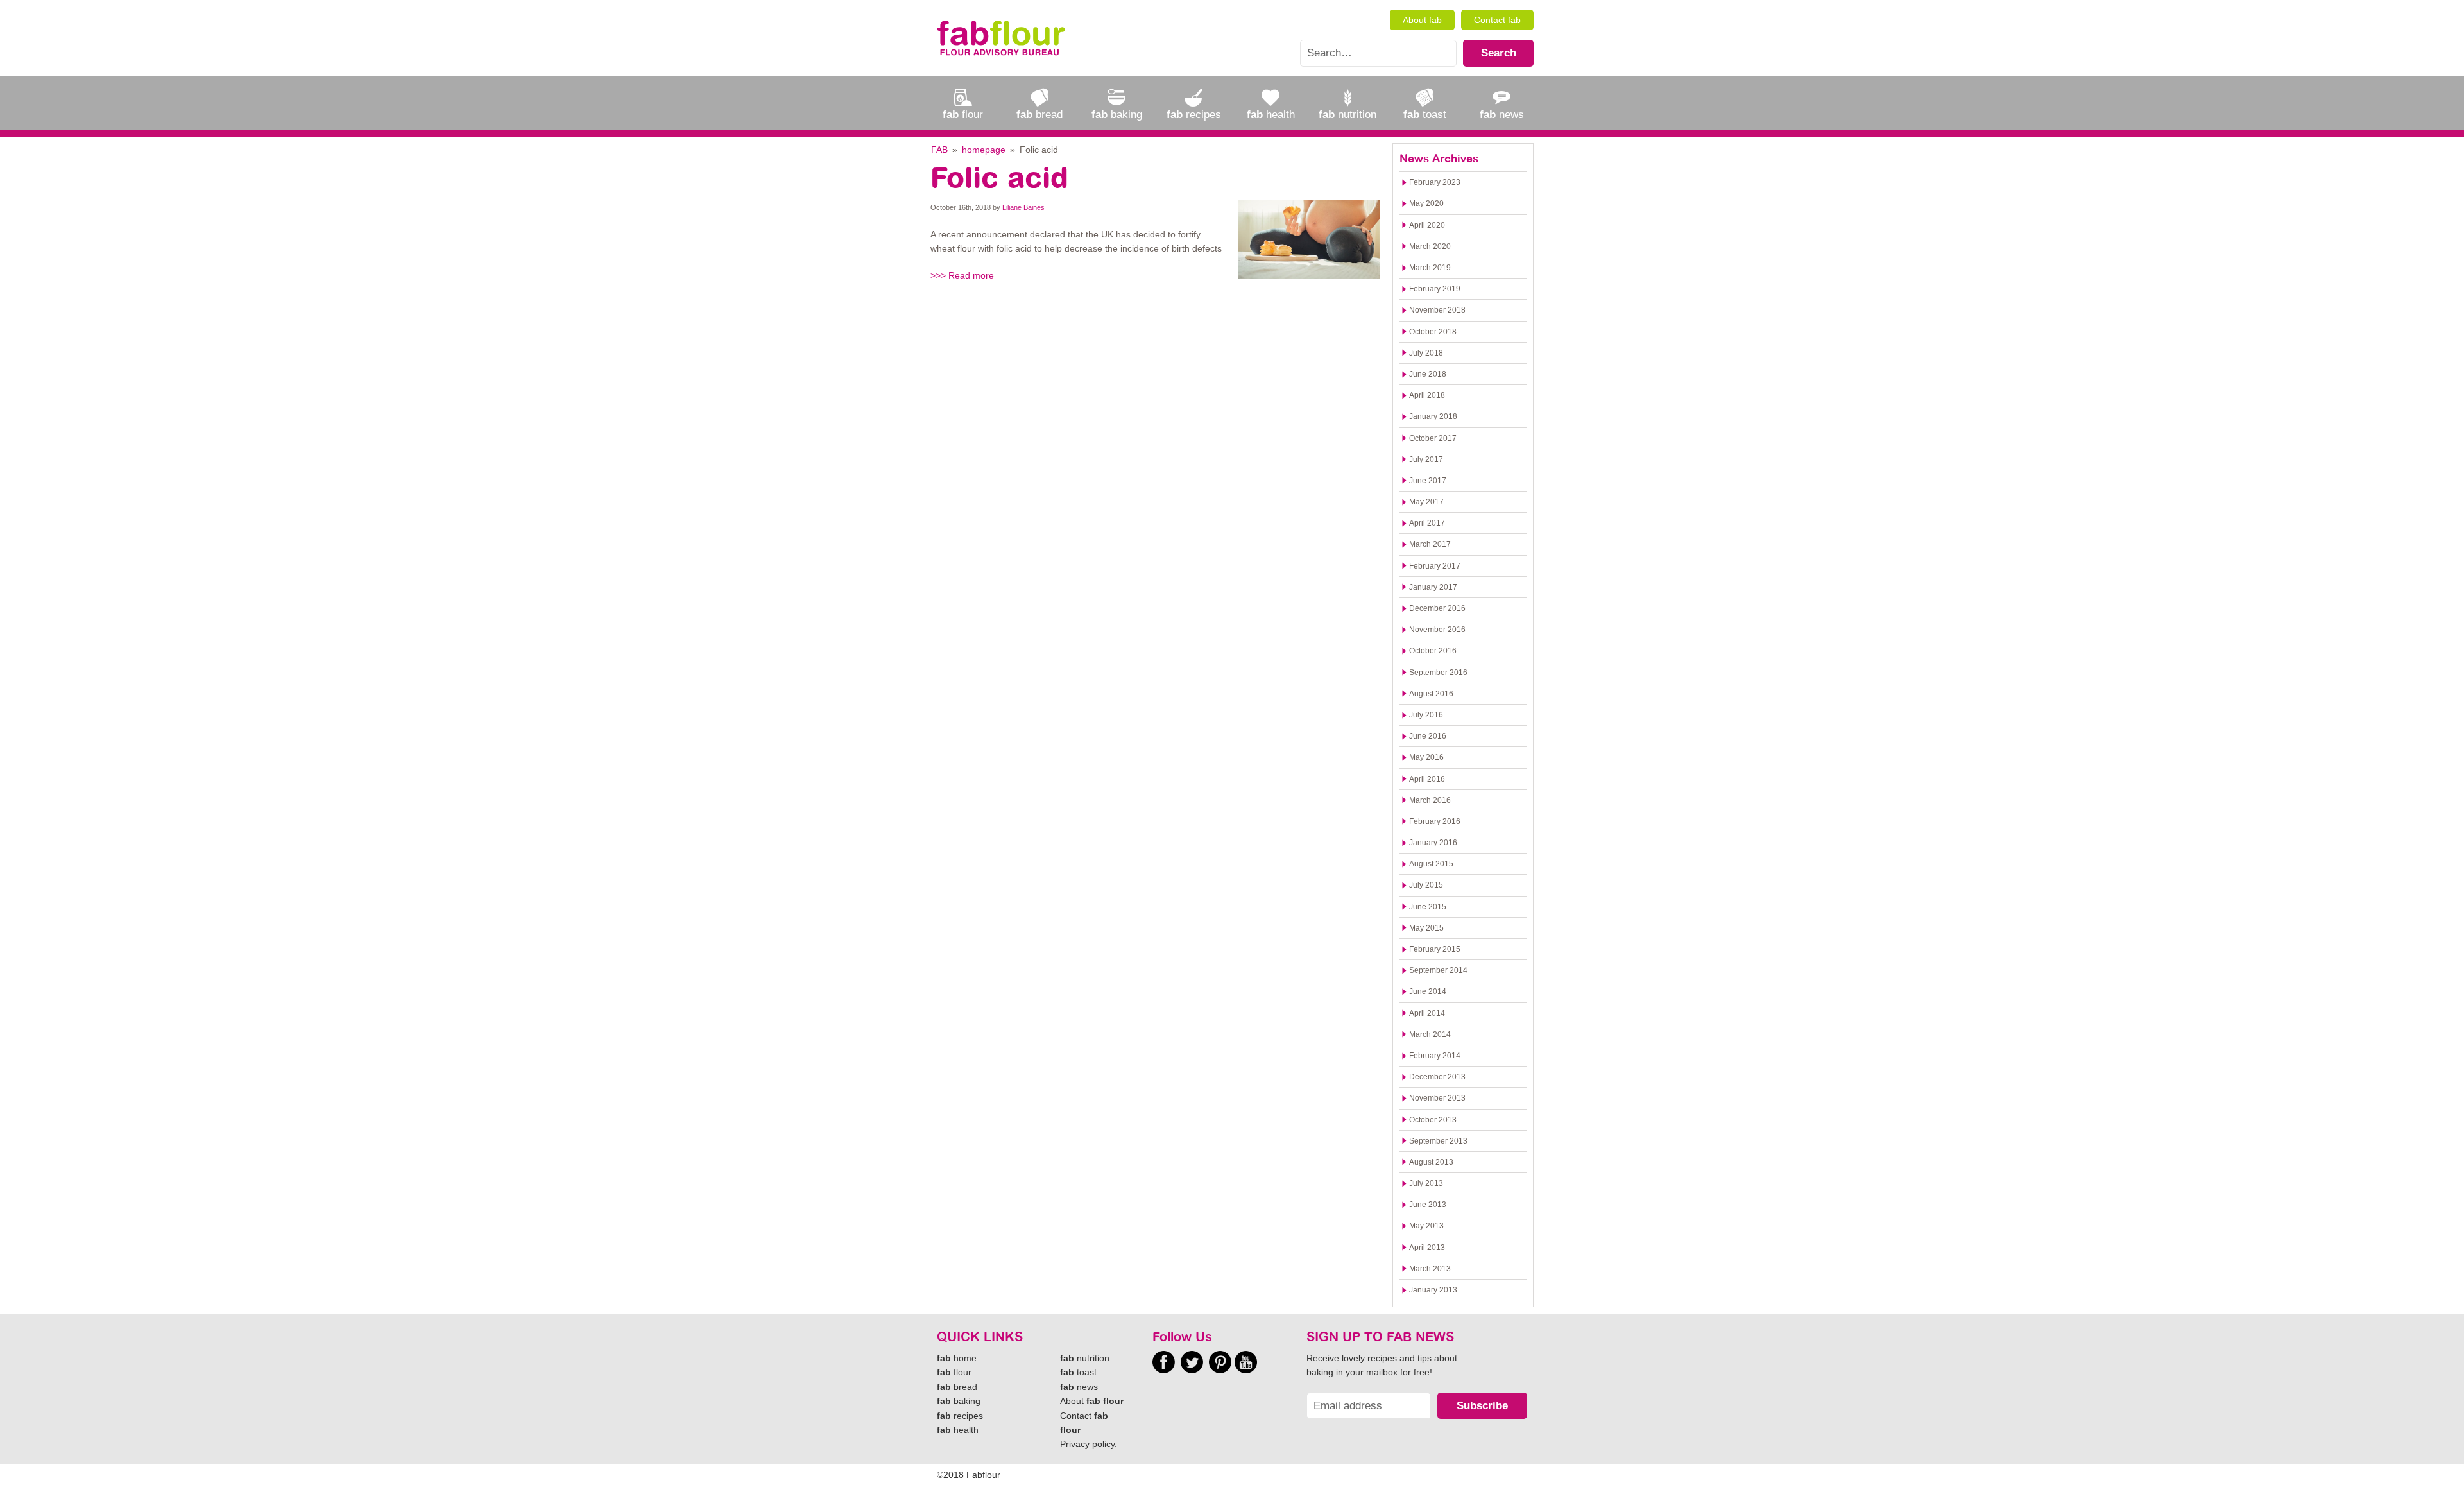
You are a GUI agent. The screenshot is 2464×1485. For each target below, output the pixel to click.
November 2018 (1437, 310)
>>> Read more (962, 275)
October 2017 (1433, 438)
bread (957, 1387)
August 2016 (1431, 694)
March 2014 (1430, 1034)
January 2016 (1433, 843)
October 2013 (1433, 1120)
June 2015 (1428, 907)
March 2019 (1430, 268)
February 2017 (1435, 566)
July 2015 (1426, 885)
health (958, 1430)
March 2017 (1430, 544)
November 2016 (1437, 630)
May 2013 (1426, 1226)
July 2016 (1426, 715)
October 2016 (1433, 651)
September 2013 (1438, 1141)
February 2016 (1435, 821)
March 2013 (1430, 1269)
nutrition (1085, 1358)
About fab (1422, 20)
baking (959, 1401)
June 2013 (1428, 1205)
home (957, 1358)
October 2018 (1433, 332)
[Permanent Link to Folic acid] (1309, 239)
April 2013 (1427, 1248)
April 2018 (1427, 395)
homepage (984, 150)
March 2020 (1430, 246)
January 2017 (1433, 587)
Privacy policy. (1089, 1444)
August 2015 (1431, 864)
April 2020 (1427, 225)
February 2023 (1435, 182)
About (1092, 1401)
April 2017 (1427, 523)
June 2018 (1428, 374)
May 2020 (1426, 203)
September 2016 (1438, 673)
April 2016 (1427, 779)
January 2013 (1433, 1290)
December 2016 (1437, 608)
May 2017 (1426, 502)
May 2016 (1426, 757)
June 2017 (1428, 481)
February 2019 (1435, 289)
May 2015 (1426, 928)
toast (1078, 1372)
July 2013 (1426, 1183)
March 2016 (1430, 800)
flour (954, 1372)
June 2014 (1428, 991)
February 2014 (1435, 1056)
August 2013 (1431, 1162)
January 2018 (1433, 416)
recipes (960, 1416)
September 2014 (1438, 970)
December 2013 (1437, 1077)
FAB (939, 150)
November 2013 (1437, 1098)
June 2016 (1428, 736)
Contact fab (1497, 20)
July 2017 (1426, 459)
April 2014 (1427, 1013)
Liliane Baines (1023, 207)
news (1079, 1387)
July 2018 (1426, 353)
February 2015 (1435, 949)
